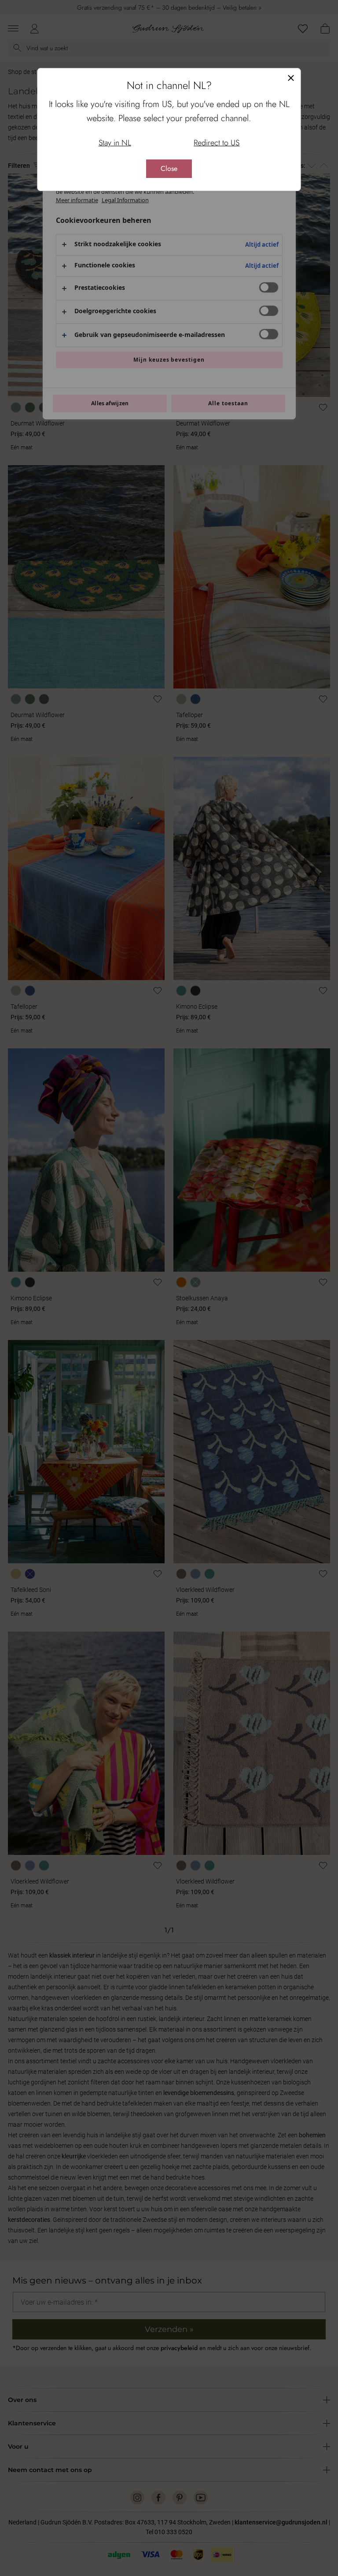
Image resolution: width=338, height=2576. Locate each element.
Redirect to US (217, 143)
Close (169, 168)
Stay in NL (115, 143)
